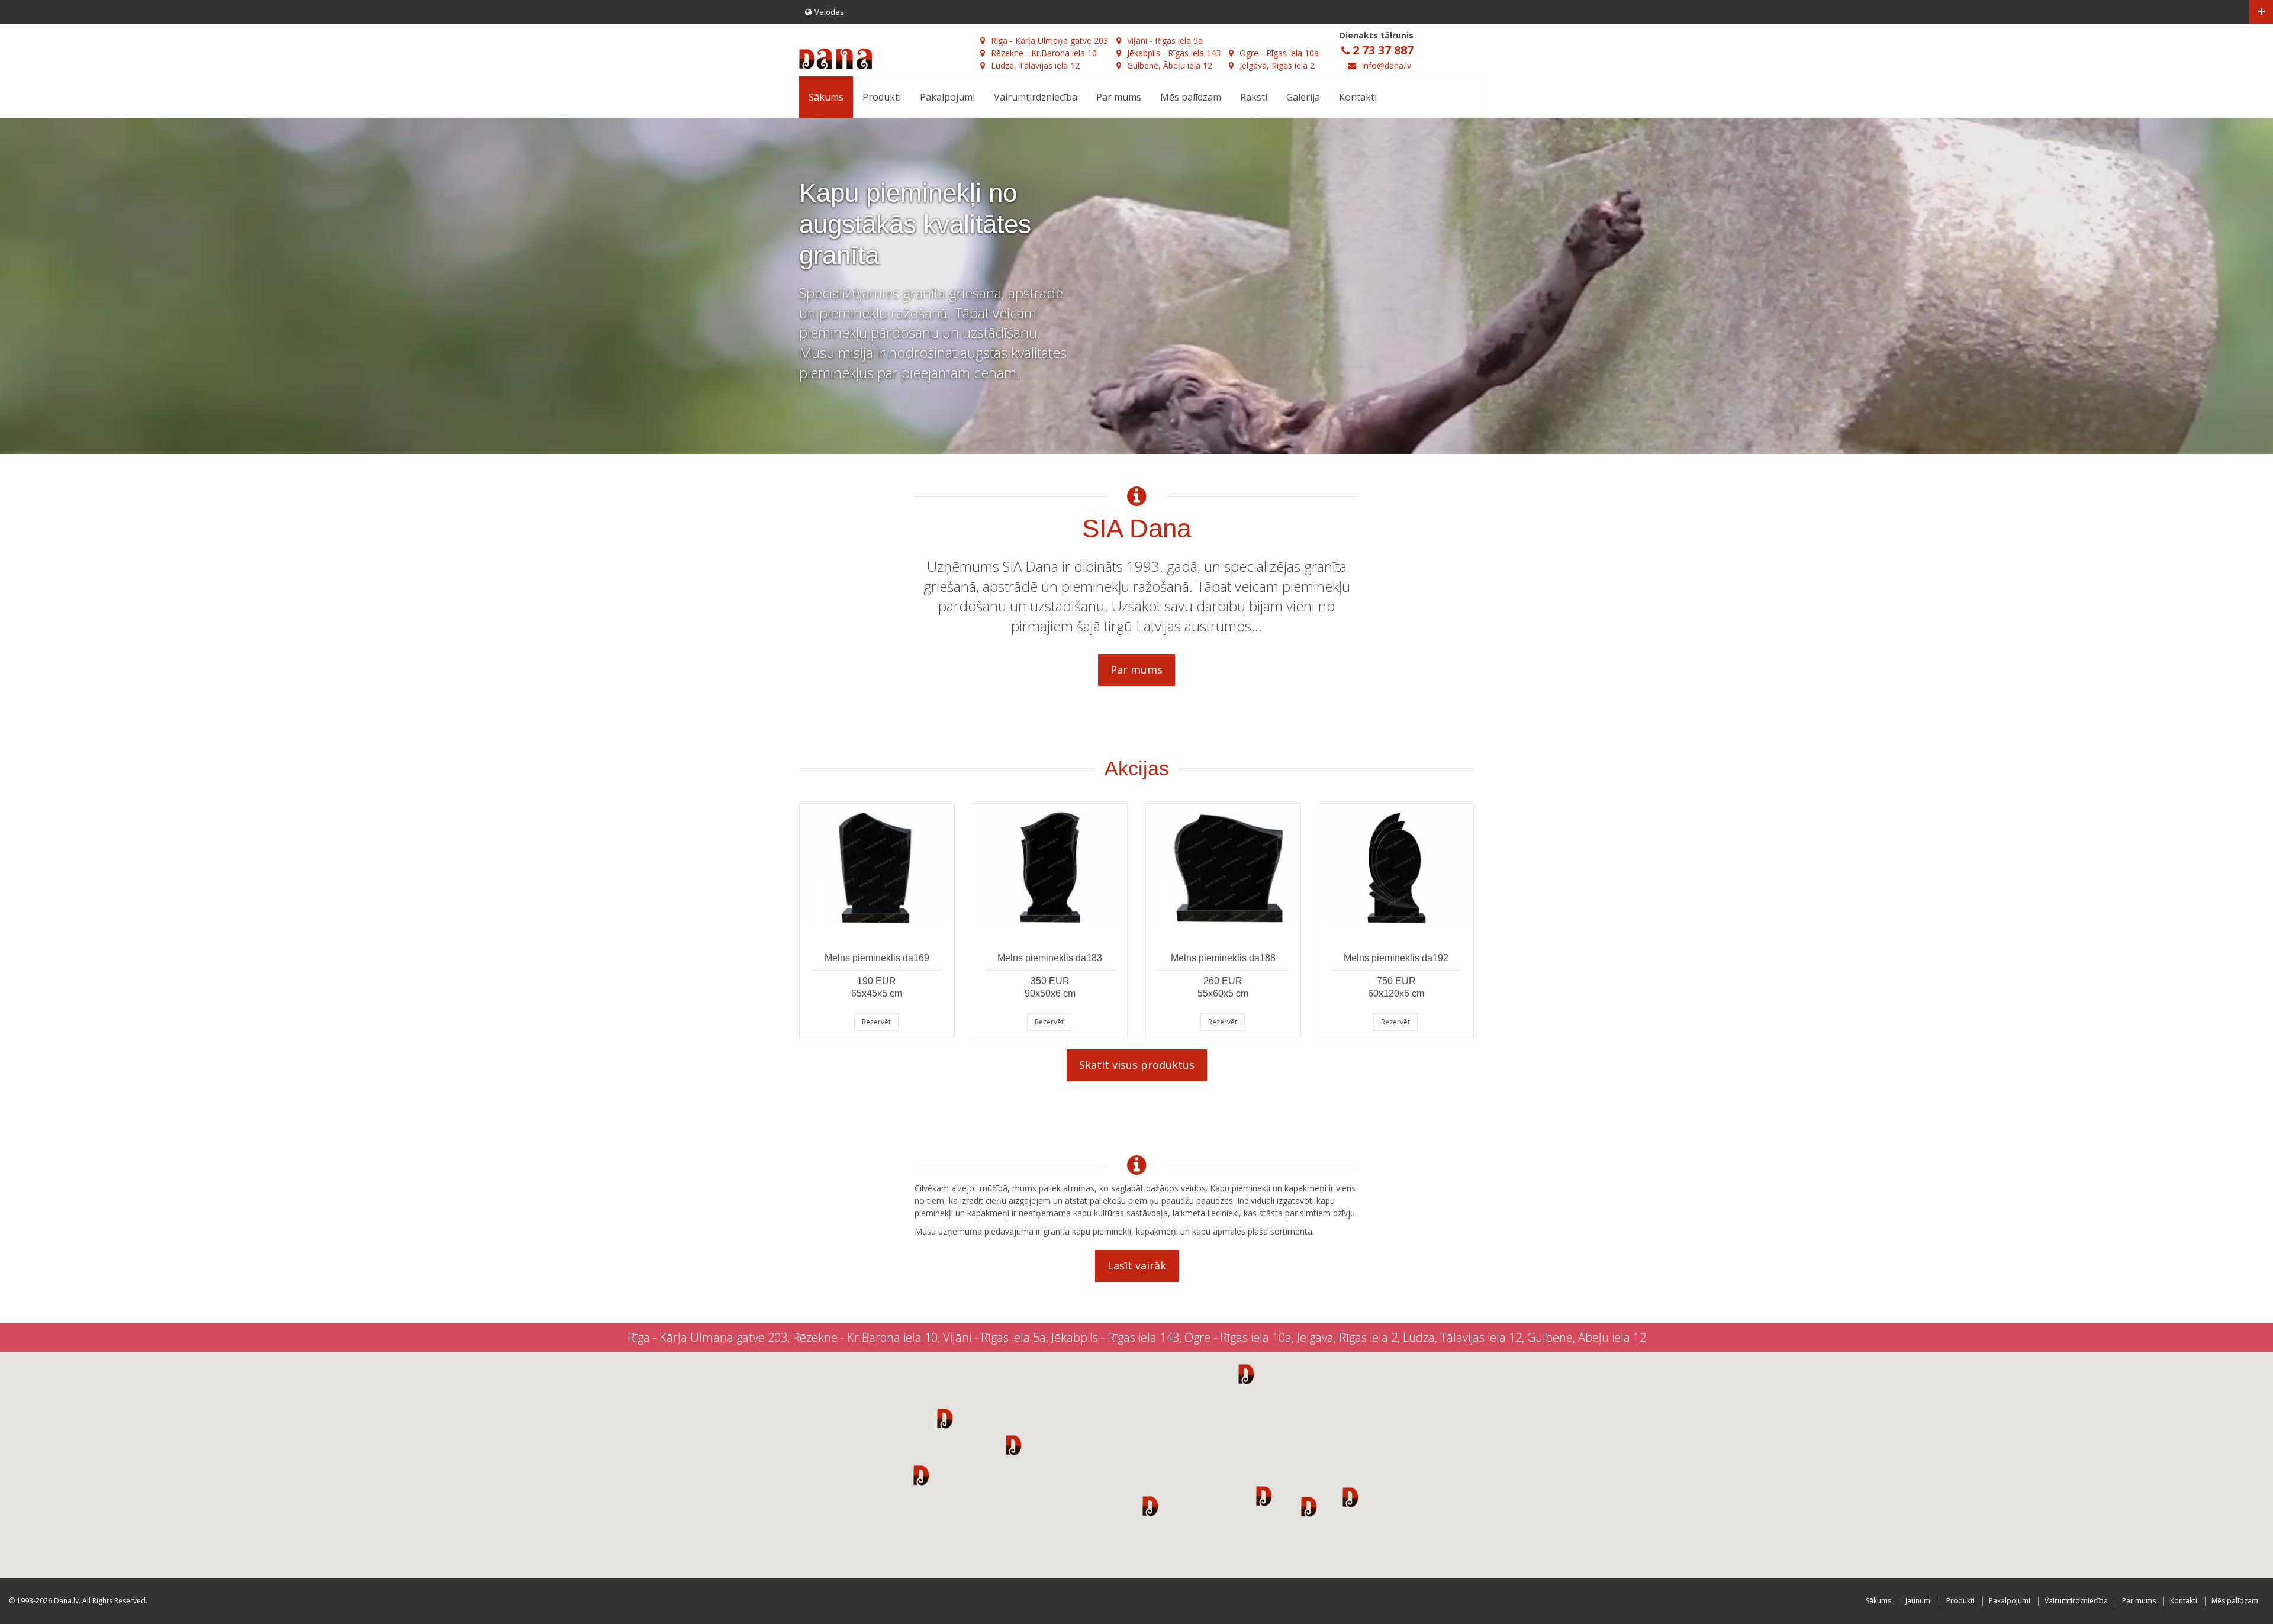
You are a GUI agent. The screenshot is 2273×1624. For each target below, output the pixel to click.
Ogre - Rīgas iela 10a (1279, 53)
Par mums (1119, 97)
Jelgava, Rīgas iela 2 (1277, 65)
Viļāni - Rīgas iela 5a (1165, 41)
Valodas (829, 12)
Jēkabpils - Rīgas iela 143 (1174, 53)
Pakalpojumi (947, 97)
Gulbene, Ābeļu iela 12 (1170, 65)
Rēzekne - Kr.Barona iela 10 (1044, 53)
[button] (945, 1418)
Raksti (1254, 97)
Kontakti (1358, 97)
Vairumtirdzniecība (1036, 97)
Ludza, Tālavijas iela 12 (1035, 65)
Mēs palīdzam (1191, 97)
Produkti (882, 97)
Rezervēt (876, 1022)
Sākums (826, 97)
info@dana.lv (1387, 65)
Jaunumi (1919, 1601)
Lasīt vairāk (1137, 1265)
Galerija (1303, 97)
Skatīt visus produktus (1137, 1065)
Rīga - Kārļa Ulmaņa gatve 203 (1049, 41)
